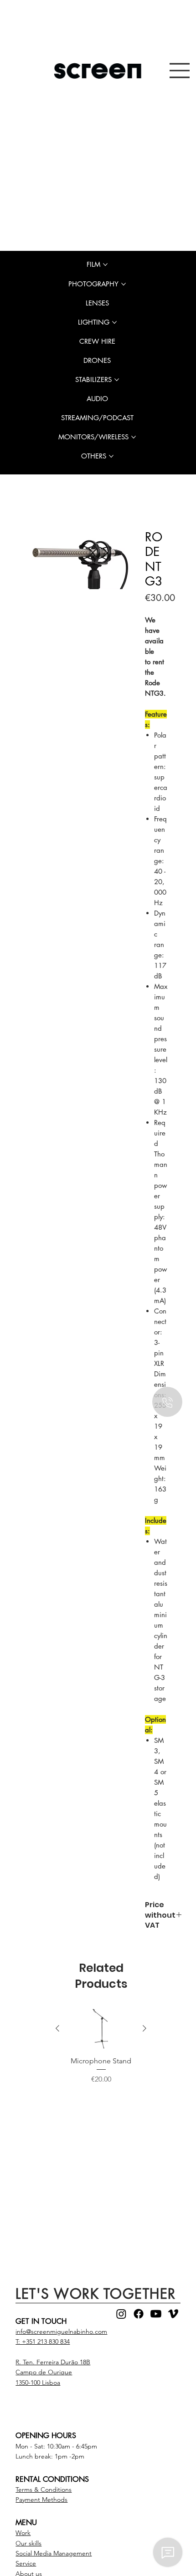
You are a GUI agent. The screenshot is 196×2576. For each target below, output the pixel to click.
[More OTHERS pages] (111, 456)
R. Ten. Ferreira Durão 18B (53, 2364)
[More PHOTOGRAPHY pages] (124, 284)
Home (40, 515)
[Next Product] (144, 2030)
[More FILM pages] (105, 265)
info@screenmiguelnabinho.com (61, 2333)
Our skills (28, 2545)
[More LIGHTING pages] (114, 322)
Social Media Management (54, 2555)
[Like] (167, 1402)
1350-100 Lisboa (38, 2384)
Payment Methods (41, 2501)
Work (23, 2535)
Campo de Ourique (44, 2374)
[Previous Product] (57, 2030)
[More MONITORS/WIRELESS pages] (134, 437)
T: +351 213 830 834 (43, 2343)
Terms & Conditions (44, 2491)
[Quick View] (101, 2031)
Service (26, 2565)
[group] (101, 2059)
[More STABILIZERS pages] (117, 380)
